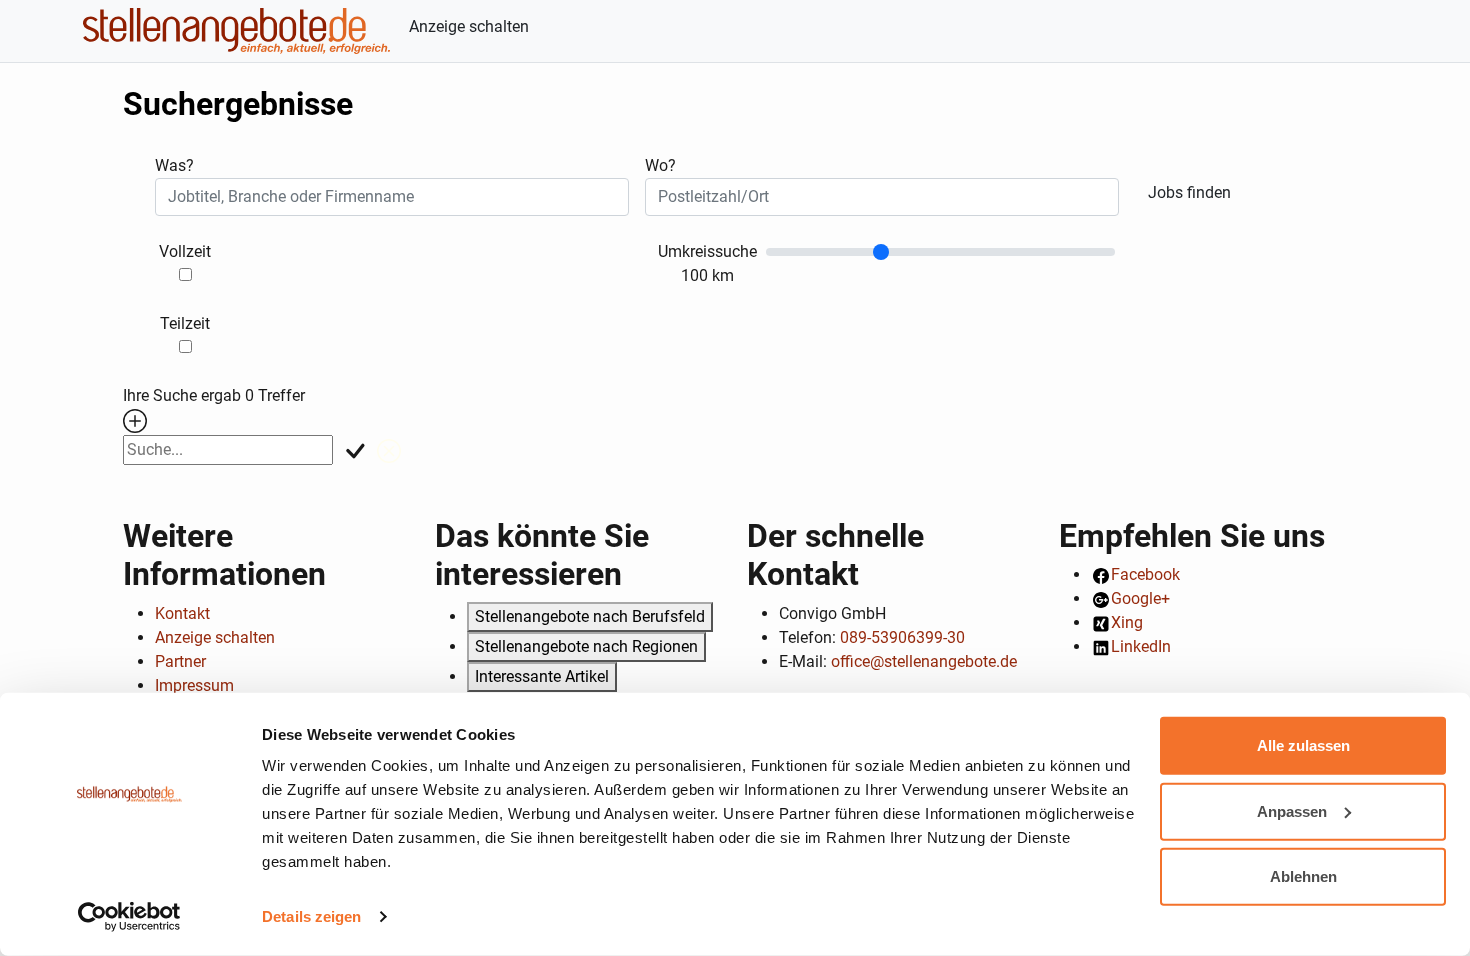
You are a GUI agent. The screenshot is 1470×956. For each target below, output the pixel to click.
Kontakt (182, 613)
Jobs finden (1189, 192)
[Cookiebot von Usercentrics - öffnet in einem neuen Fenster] (129, 917)
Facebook (1145, 574)
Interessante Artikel (542, 676)
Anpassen (1292, 810)
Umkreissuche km (707, 263)
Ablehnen (1303, 876)
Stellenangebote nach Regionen (586, 646)
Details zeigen (311, 916)
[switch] (185, 274)
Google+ (1140, 598)
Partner (180, 661)
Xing (1127, 622)
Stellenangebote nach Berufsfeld (590, 616)
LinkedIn (1141, 646)
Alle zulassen (1303, 745)
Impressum (194, 685)
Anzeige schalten (469, 26)
